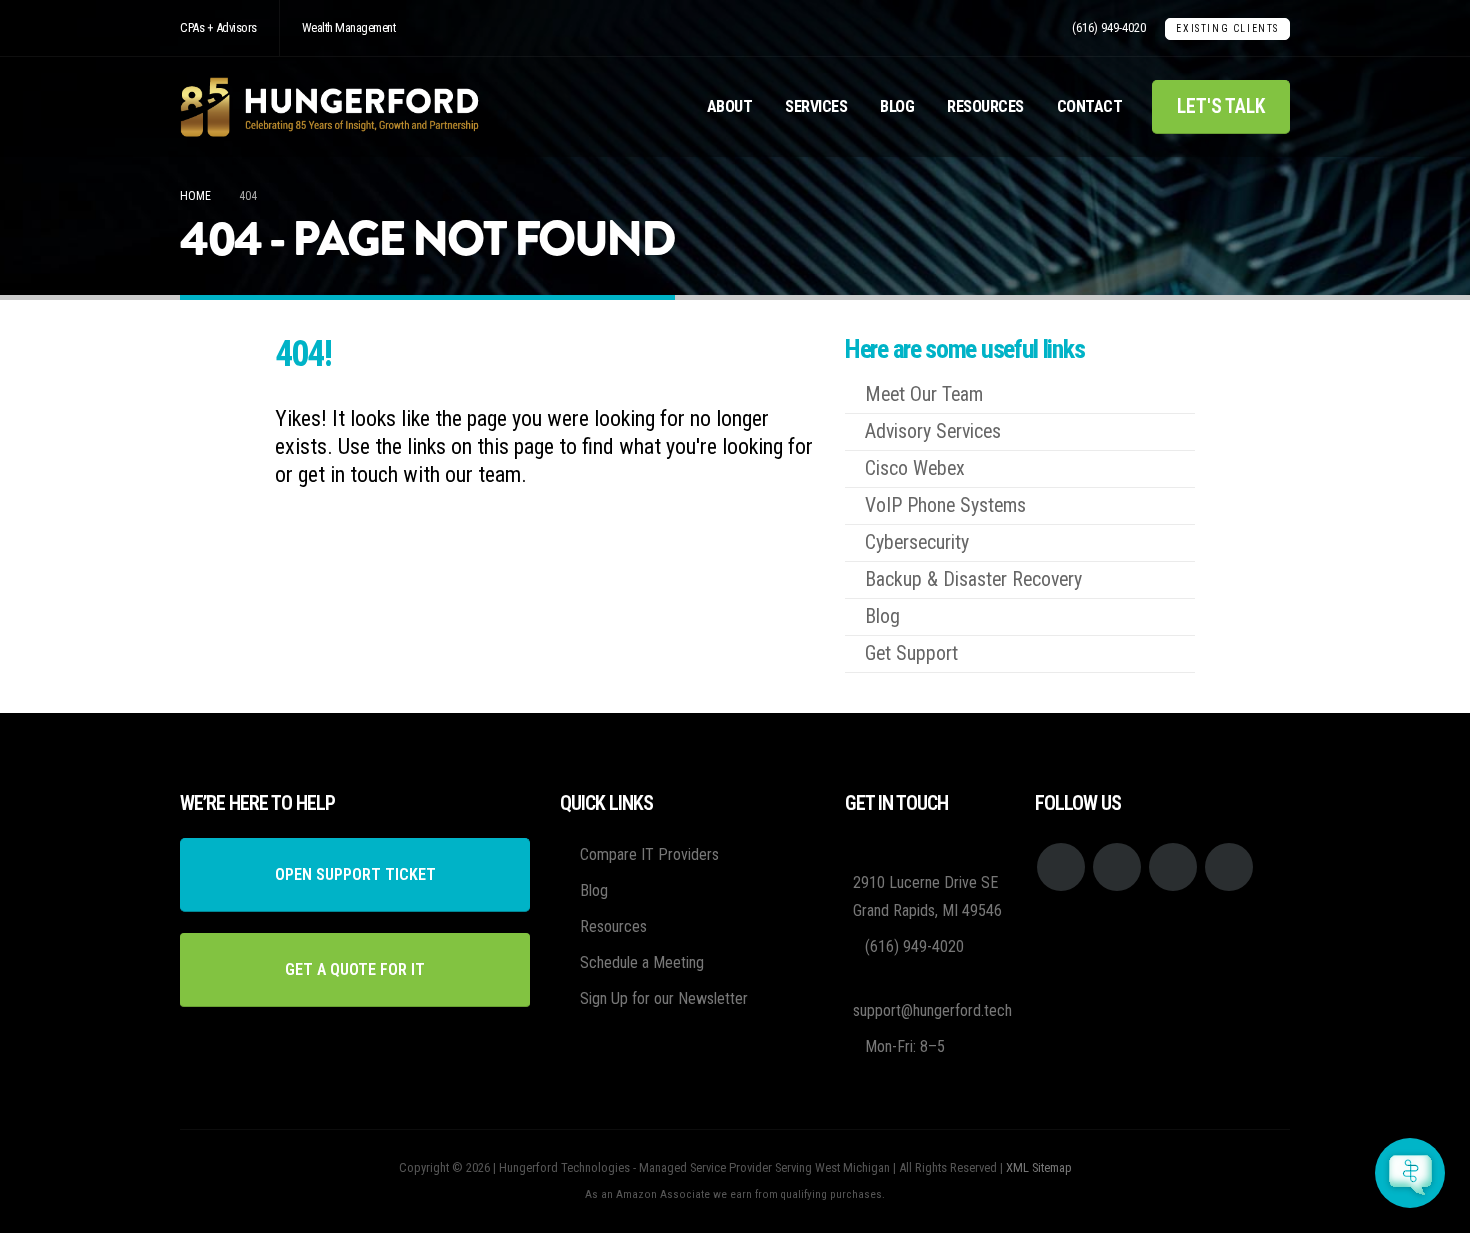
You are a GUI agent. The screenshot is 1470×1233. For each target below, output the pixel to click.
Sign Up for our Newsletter (664, 998)
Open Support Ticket (355, 874)
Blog (897, 106)
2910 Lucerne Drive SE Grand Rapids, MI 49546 (927, 896)
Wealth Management (349, 27)
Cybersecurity (917, 542)
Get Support (911, 653)
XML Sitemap (1039, 1167)
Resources (985, 106)
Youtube (1117, 867)
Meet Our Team (924, 394)
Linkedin (1229, 867)
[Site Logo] (330, 107)
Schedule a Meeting (642, 962)
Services (816, 106)
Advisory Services (933, 431)
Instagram (1173, 867)
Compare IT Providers (649, 854)
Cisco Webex (915, 468)
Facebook (1061, 867)
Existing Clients (1227, 28)
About (730, 106)
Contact (1090, 106)
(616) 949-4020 (1109, 27)
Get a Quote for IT (355, 969)
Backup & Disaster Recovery (973, 579)
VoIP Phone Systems (945, 505)
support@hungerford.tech (932, 1010)
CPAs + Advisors (218, 27)
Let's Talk (1221, 106)
